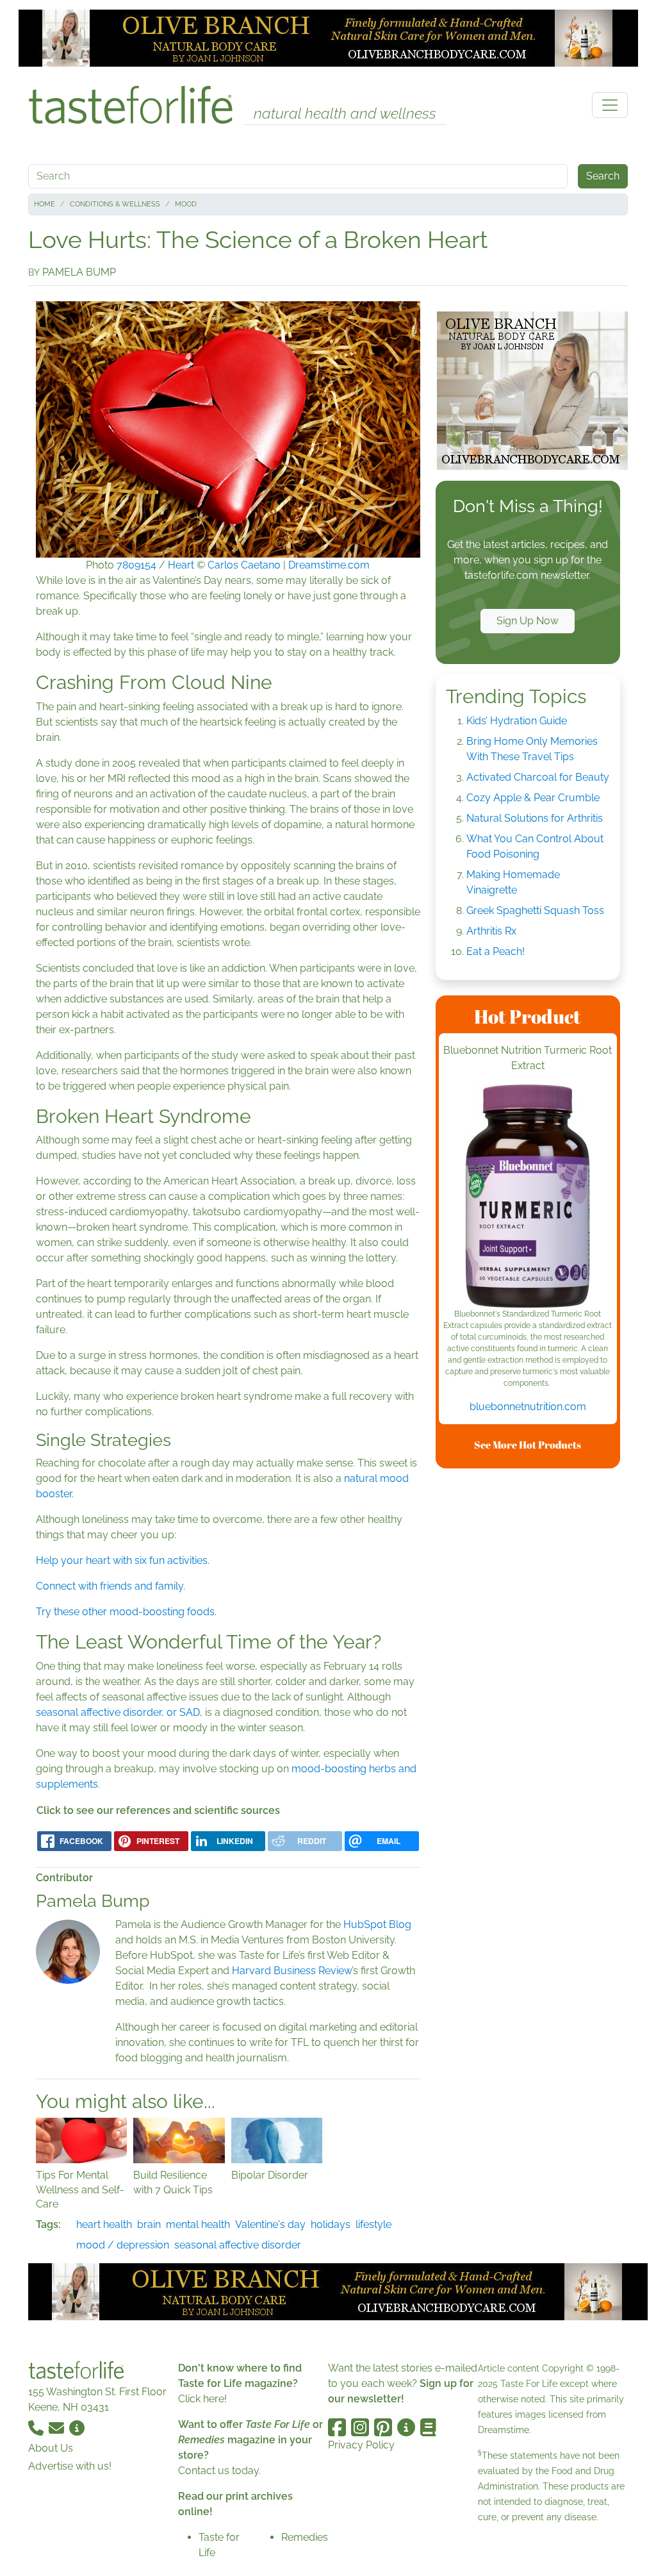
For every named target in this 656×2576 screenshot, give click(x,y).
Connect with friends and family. (111, 1586)
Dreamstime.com (329, 565)
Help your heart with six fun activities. (123, 1560)
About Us (51, 2448)
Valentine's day (270, 2224)
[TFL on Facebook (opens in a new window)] (337, 2427)
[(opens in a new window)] (528, 1196)
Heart (181, 565)
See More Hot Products (528, 1445)
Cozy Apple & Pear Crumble (533, 798)
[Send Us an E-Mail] (58, 2428)
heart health (104, 2224)
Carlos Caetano (244, 565)
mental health (198, 2224)
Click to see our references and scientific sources (158, 1810)
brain (149, 2224)
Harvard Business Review (292, 1971)
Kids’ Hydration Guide (517, 721)
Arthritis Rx (491, 931)
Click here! (202, 2399)
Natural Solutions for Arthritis (535, 818)
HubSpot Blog (377, 1924)
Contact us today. (219, 2471)
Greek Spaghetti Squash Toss (535, 910)
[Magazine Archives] (428, 2427)
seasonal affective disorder (238, 2245)
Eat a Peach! (496, 951)
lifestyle (373, 2224)
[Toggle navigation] (610, 105)
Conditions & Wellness (115, 204)
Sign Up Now (528, 621)
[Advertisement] (532, 1671)
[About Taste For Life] (77, 2428)
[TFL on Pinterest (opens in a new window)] (383, 2427)
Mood (186, 204)
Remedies (305, 2537)
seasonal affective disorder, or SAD (118, 1712)
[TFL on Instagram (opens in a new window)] (360, 2427)
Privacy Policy (361, 2445)
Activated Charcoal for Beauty (538, 777)
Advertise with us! (70, 2466)
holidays (331, 2224)
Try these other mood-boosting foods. (126, 1612)
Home (45, 204)
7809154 (136, 565)
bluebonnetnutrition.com (528, 1407)
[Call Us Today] (37, 2428)
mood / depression (123, 2245)
